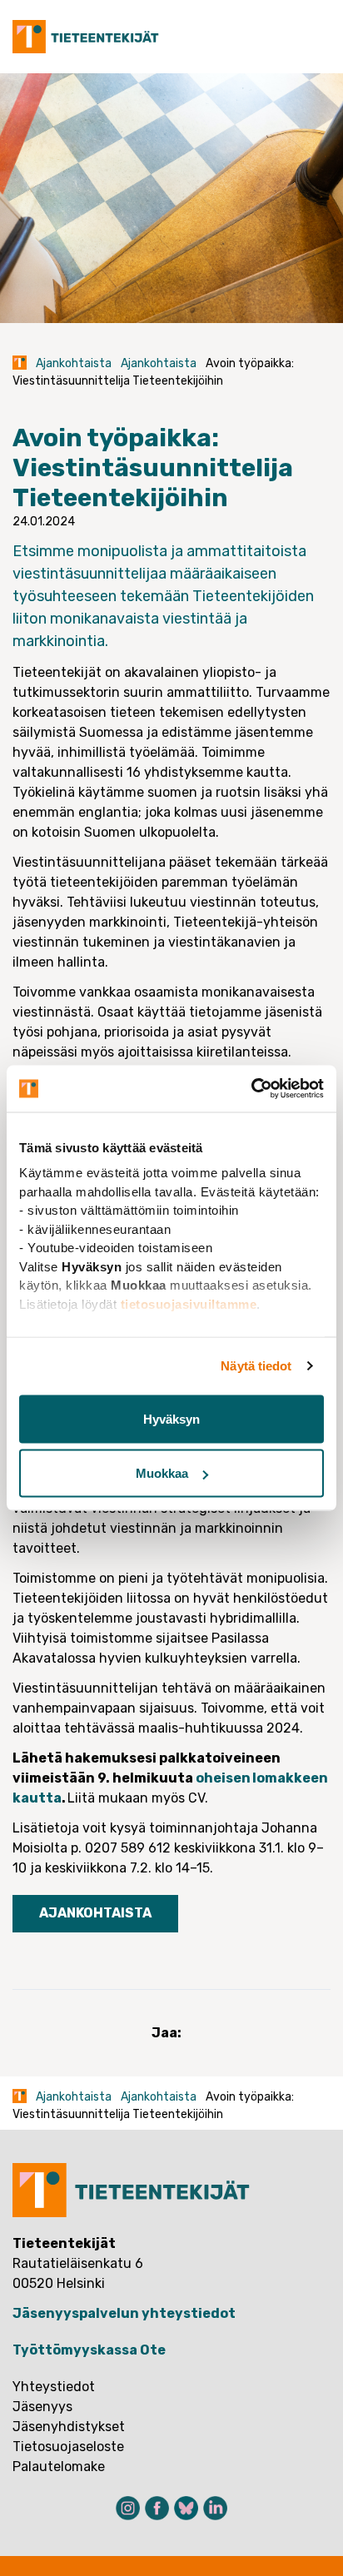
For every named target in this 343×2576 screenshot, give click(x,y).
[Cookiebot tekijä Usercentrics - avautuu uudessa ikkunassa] (251, 1089)
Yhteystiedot (54, 2387)
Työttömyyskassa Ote (89, 2350)
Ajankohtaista (74, 363)
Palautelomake (59, 2467)
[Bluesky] (186, 2508)
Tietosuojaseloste (68, 2447)
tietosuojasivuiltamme (189, 1303)
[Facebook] (157, 2508)
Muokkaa (162, 1473)
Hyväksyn (171, 1418)
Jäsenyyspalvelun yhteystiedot (124, 2313)
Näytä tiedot (256, 1366)
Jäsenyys (42, 2407)
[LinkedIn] (215, 2508)
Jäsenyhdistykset (69, 2427)
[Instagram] (128, 2508)
